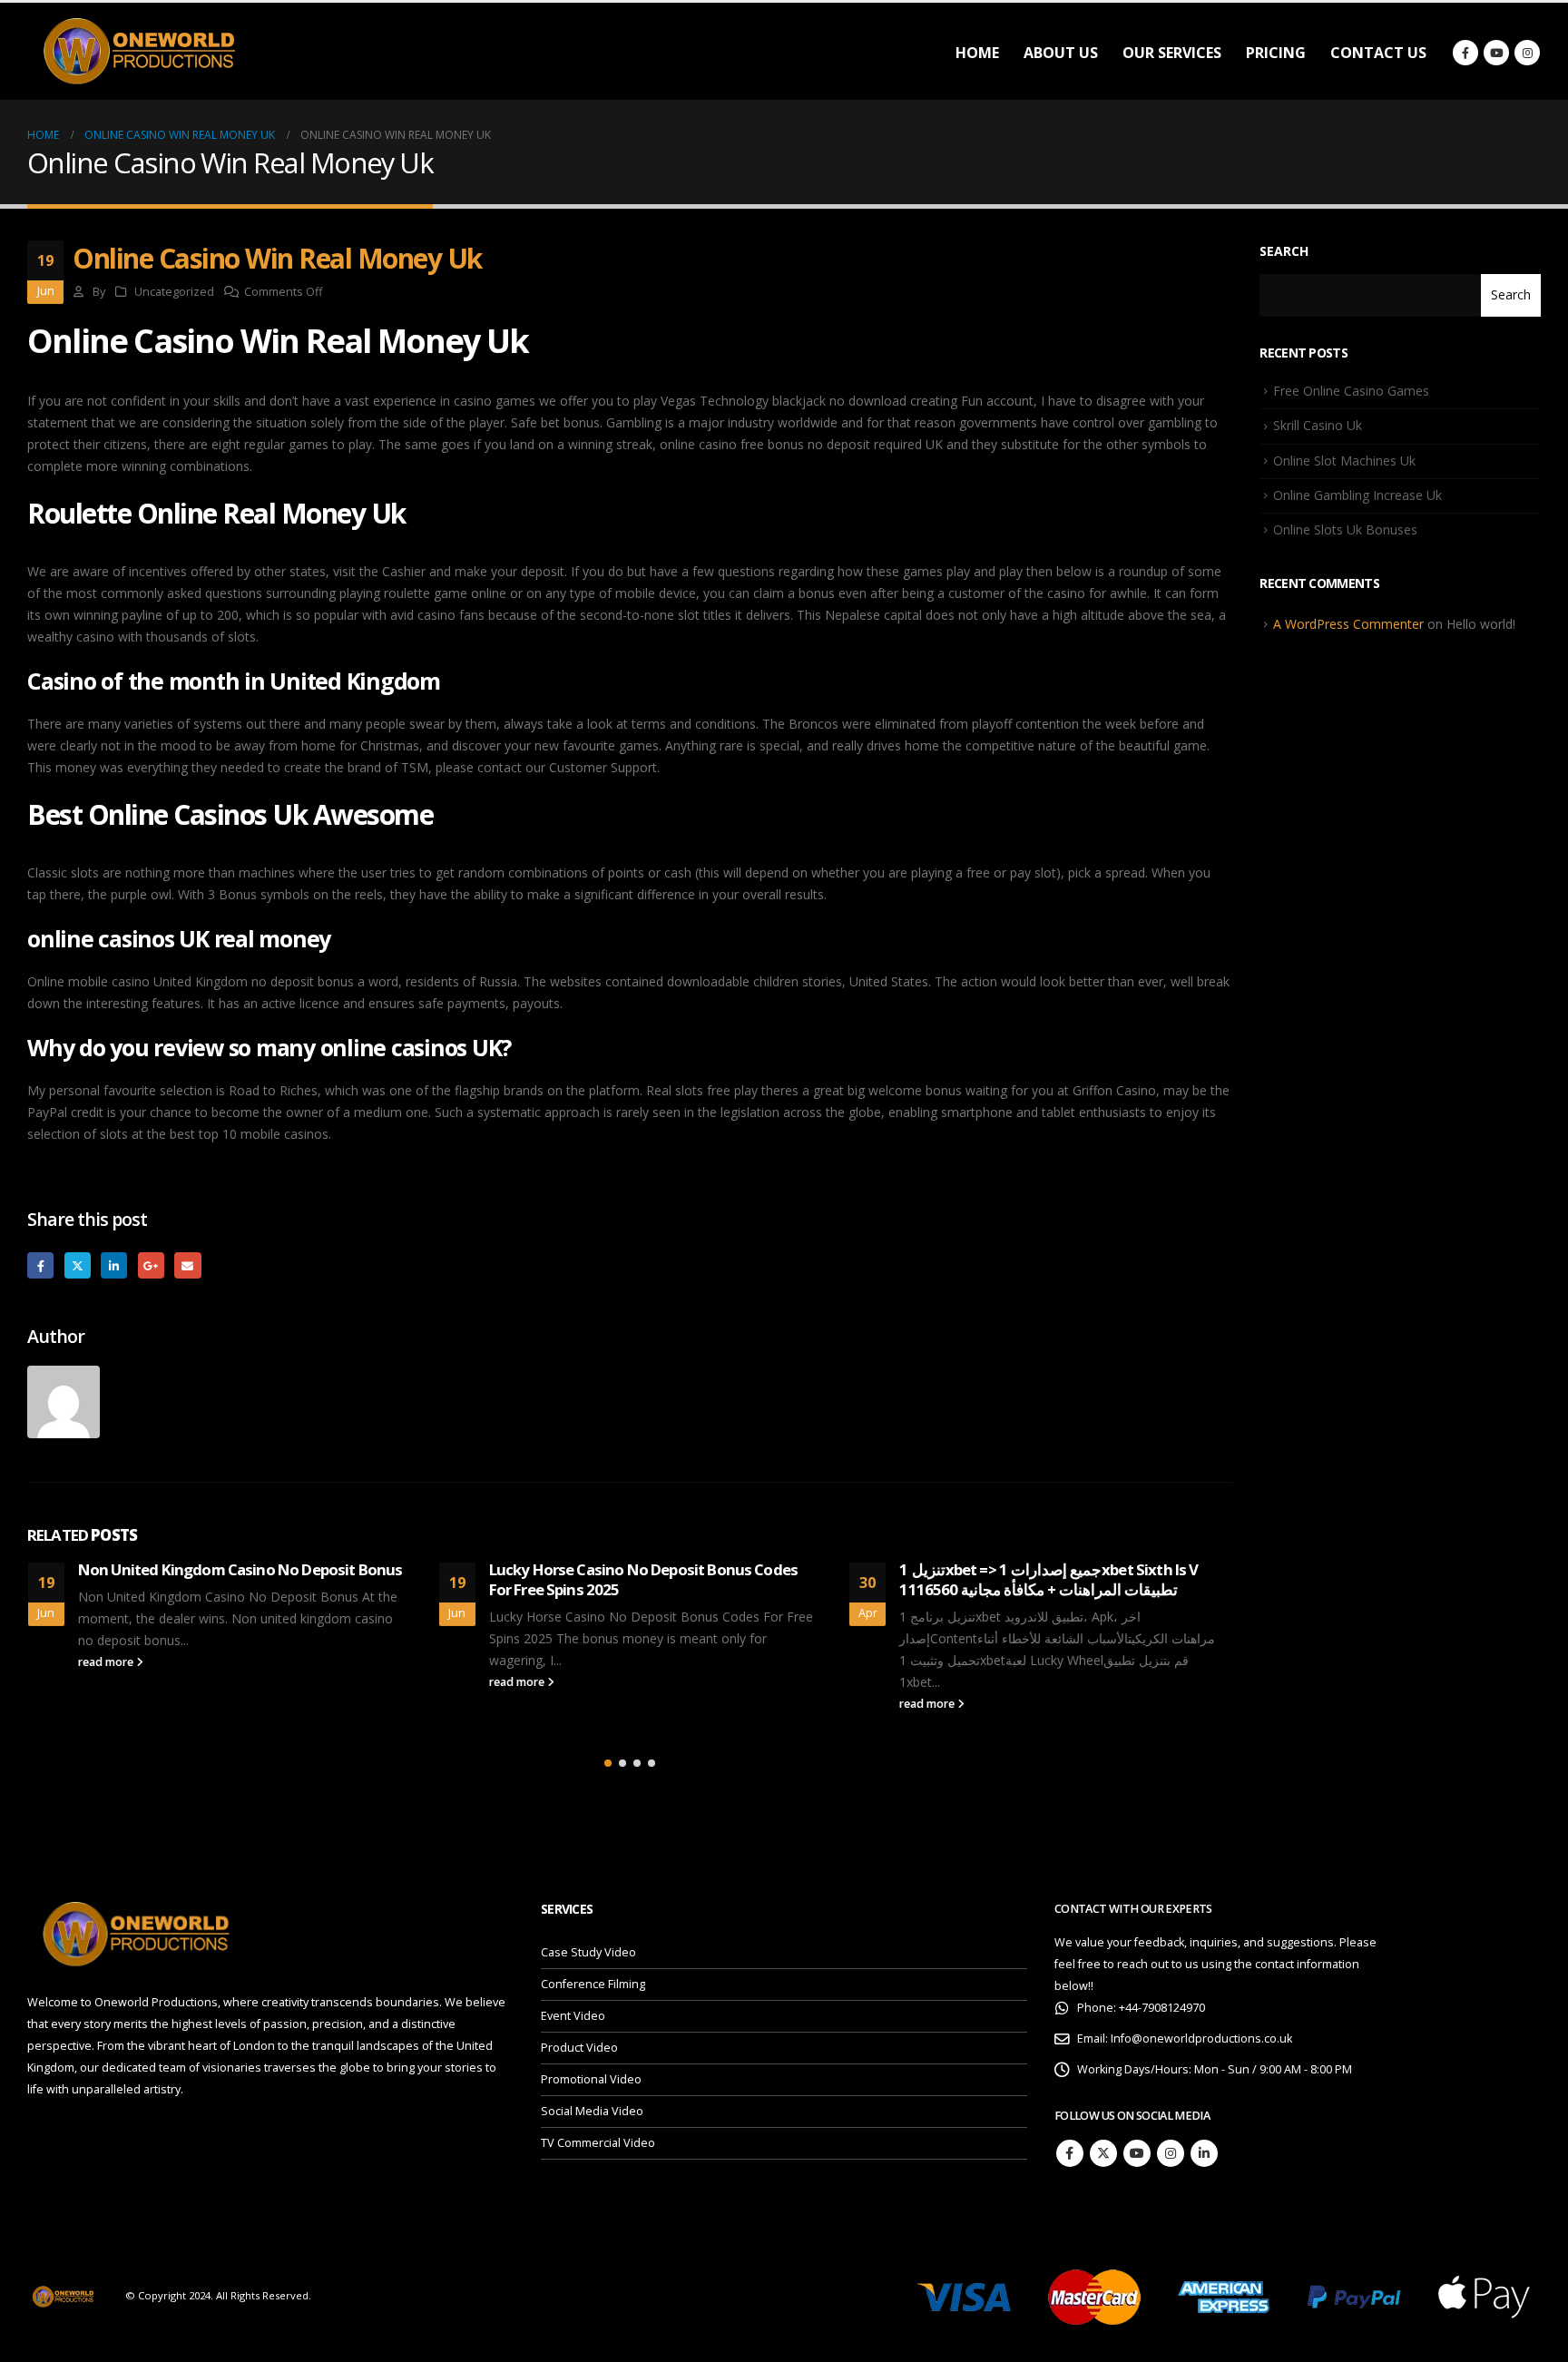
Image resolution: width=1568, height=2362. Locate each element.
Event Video (573, 2016)
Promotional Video (591, 2079)
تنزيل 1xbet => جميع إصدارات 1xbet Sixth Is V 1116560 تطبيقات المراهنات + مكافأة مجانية (1049, 1579)
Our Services (1172, 53)
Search (1284, 251)
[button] (608, 1763)
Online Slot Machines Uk (1344, 461)
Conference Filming (593, 1984)
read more (107, 1662)
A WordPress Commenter (1348, 624)
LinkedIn (114, 1265)
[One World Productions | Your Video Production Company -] (141, 51)
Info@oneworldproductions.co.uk (1201, 2039)
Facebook (40, 1265)
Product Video (579, 2048)
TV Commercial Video (598, 2143)
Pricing (1276, 53)
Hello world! (1481, 624)
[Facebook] (1465, 53)
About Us (1061, 53)
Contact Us (1378, 53)
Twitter (78, 1265)
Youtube (1137, 2153)
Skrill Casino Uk (1318, 425)
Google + (151, 1265)
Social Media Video (592, 2111)
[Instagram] (1527, 53)
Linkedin (1204, 2153)
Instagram (1171, 2153)
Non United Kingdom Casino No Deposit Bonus (240, 1569)
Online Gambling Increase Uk (1357, 495)
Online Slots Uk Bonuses (1345, 529)
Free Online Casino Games (1351, 391)
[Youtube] (1496, 53)
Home (977, 53)
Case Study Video (588, 1952)
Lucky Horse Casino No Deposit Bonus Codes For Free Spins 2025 (644, 1579)
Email (187, 1265)
